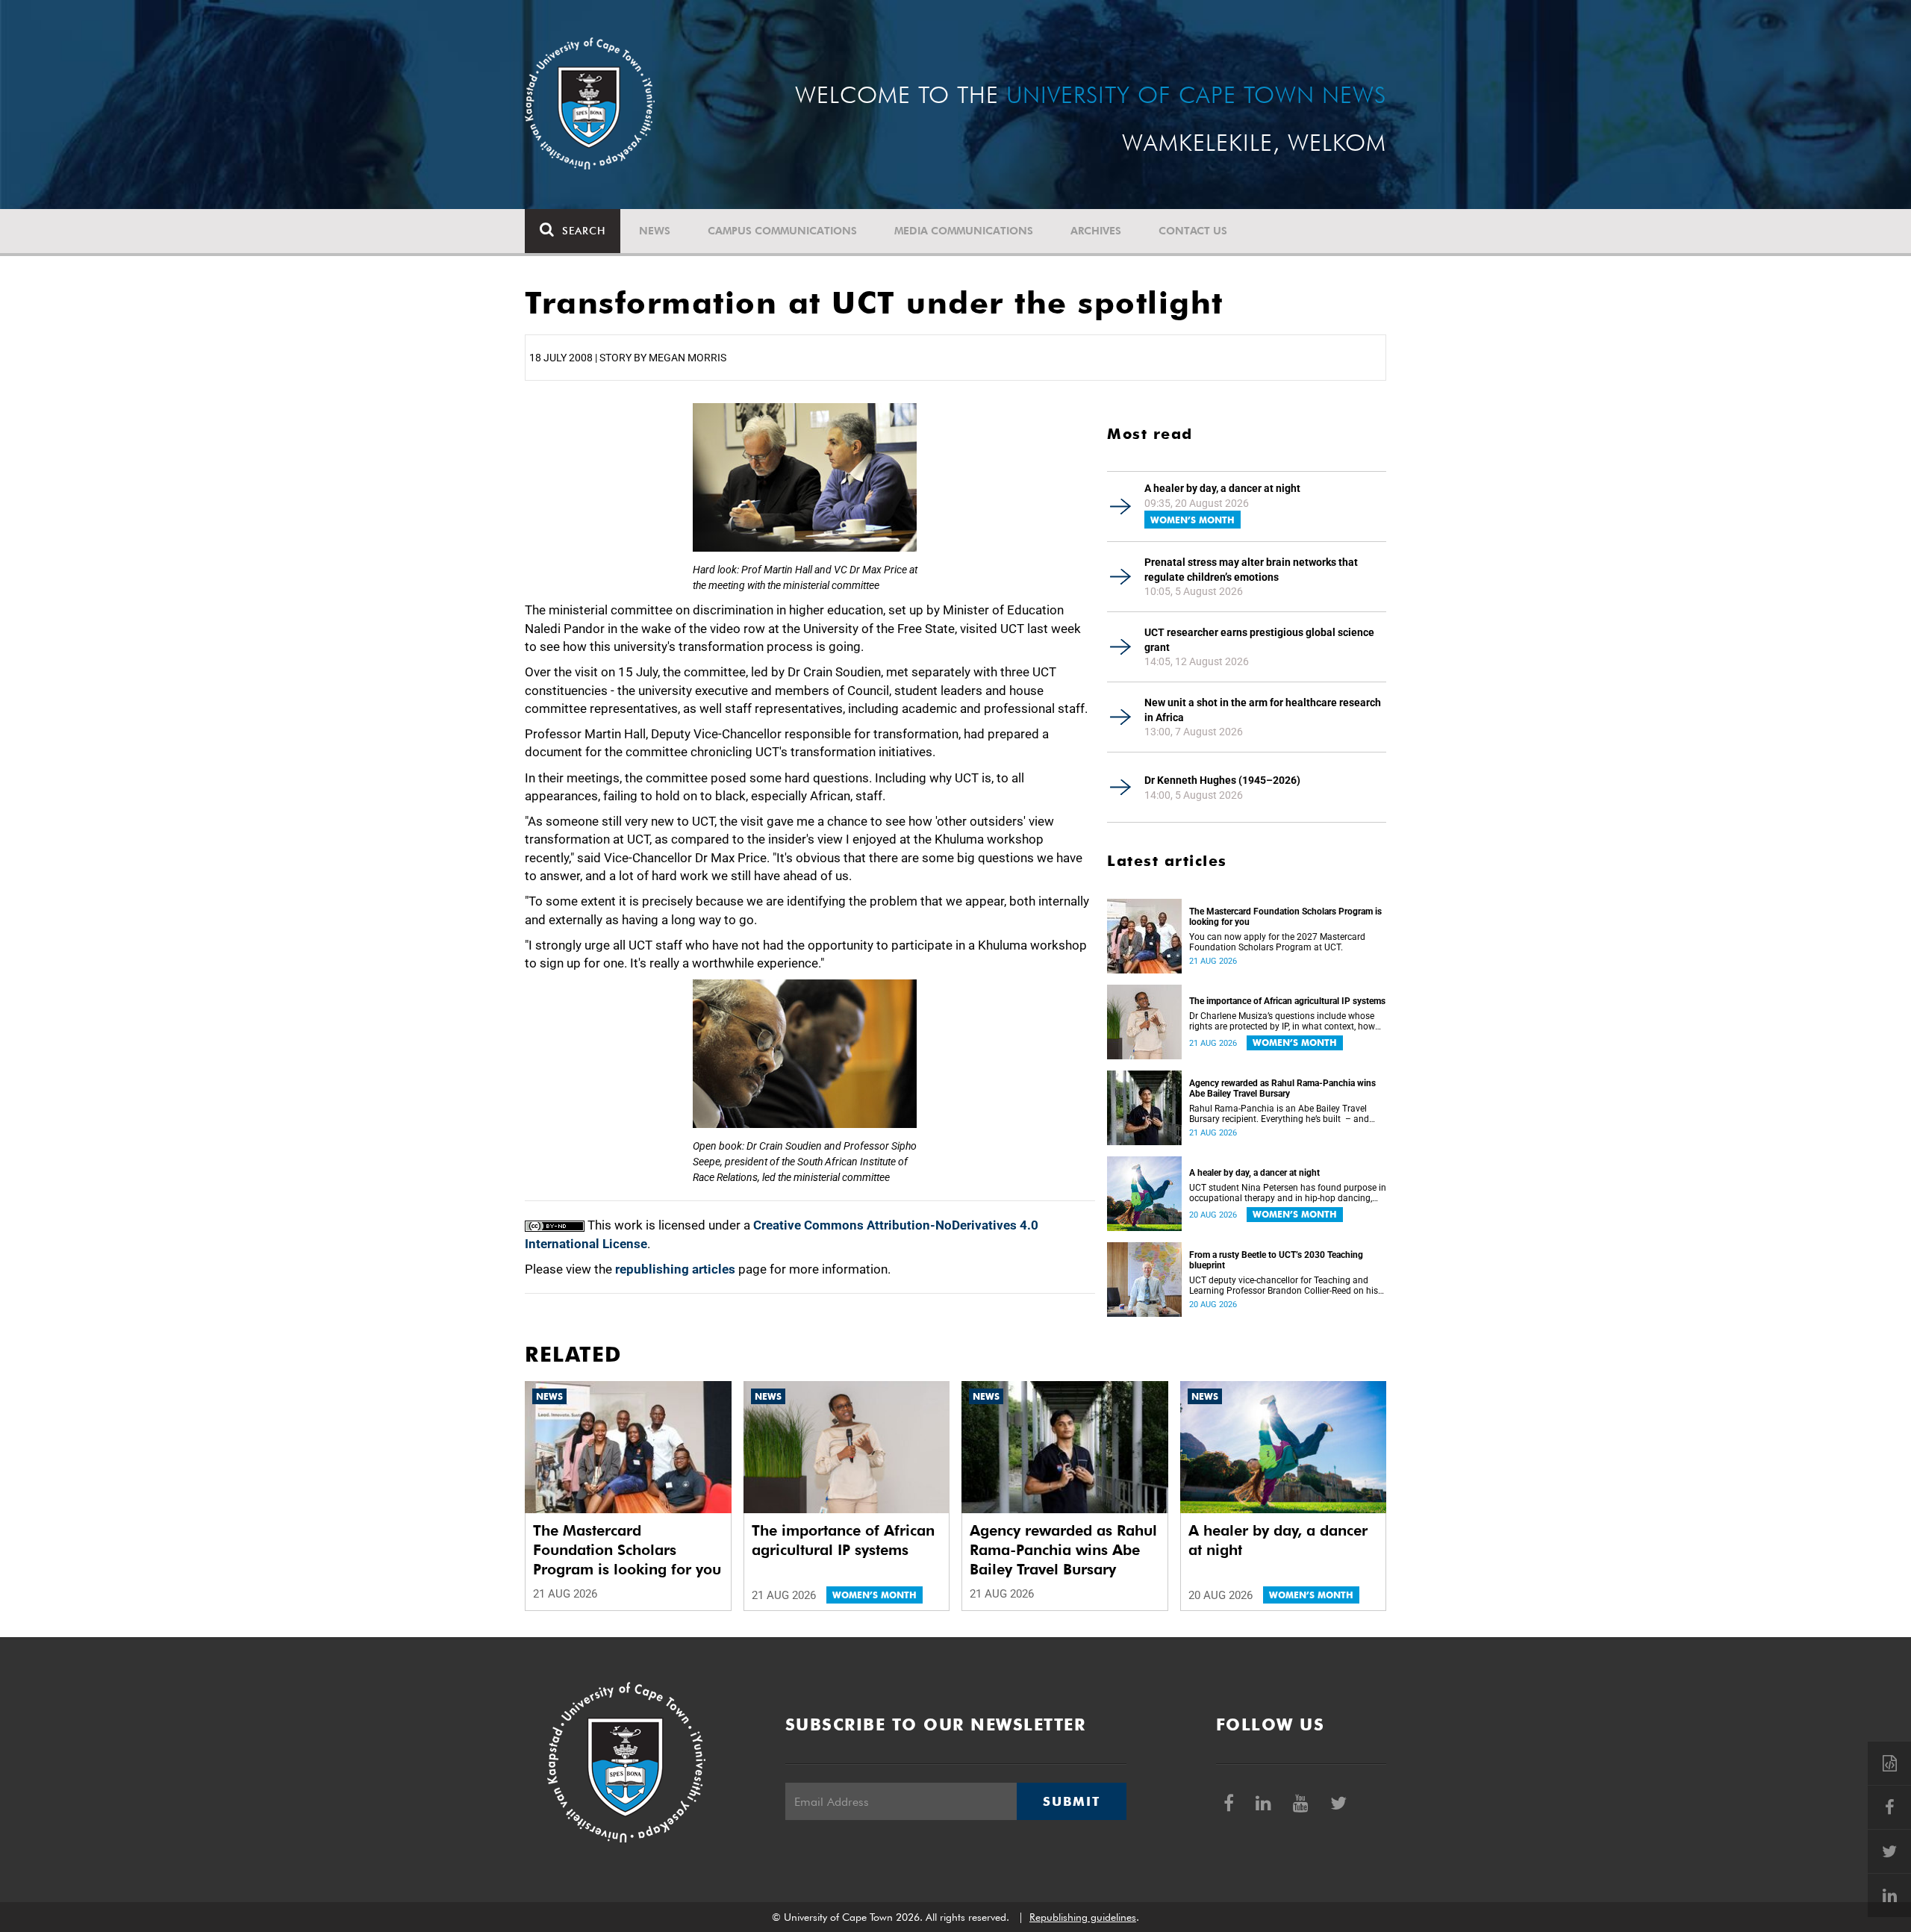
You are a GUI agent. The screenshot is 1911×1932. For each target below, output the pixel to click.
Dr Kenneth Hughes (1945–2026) (1222, 780)
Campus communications (782, 231)
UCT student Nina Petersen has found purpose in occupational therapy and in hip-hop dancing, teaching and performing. (1288, 1193)
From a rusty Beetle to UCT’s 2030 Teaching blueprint (1276, 1260)
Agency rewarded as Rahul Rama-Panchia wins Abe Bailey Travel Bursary (1282, 1088)
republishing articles (675, 1269)
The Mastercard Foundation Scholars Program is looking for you (1285, 917)
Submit (1071, 1801)
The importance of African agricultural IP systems (1287, 1001)
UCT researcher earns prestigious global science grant (1259, 640)
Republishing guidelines (1083, 1917)
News (655, 231)
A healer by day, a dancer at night (1222, 488)
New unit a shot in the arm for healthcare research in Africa (1263, 710)
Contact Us (1193, 231)
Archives (1096, 231)
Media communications (964, 231)
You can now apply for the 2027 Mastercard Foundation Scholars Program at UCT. (1277, 942)
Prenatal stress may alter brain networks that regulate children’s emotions (1251, 570)
